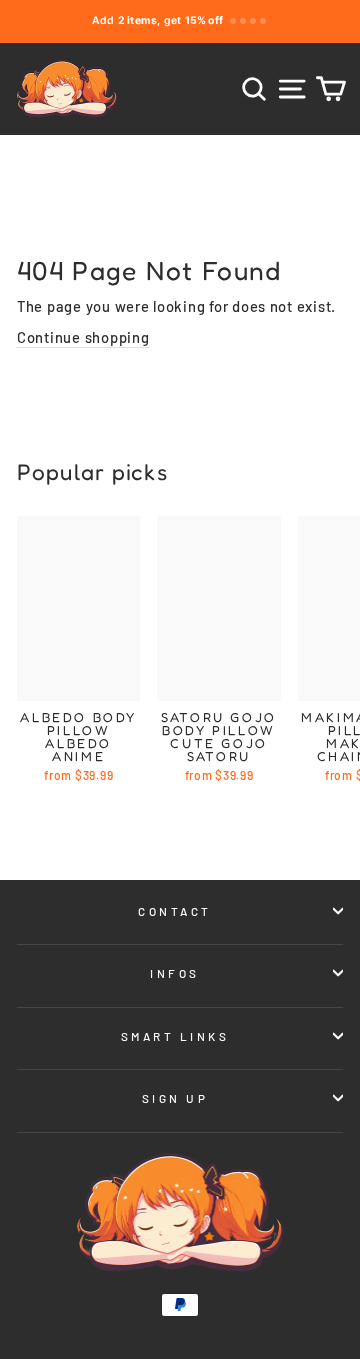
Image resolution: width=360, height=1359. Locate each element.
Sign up (175, 1098)
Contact (175, 911)
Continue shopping (83, 337)
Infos (175, 973)
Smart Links (175, 1036)
